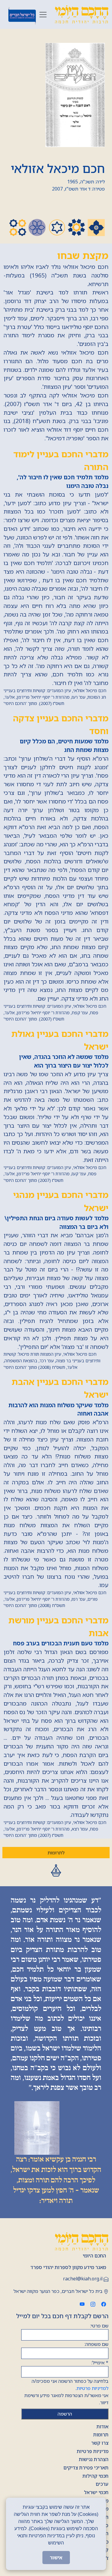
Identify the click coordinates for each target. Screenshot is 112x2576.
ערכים (102, 2484)
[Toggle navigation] (43, 15)
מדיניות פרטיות (93, 2451)
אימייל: (100, 2363)
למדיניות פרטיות (92, 2388)
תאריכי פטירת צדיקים (86, 2468)
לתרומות (56, 1853)
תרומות (101, 2435)
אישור (56, 2558)
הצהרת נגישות (94, 2459)
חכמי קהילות (95, 2476)
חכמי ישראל (96, 2492)
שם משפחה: (96, 2344)
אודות (102, 2427)
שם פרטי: (99, 2326)
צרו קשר (100, 2443)
